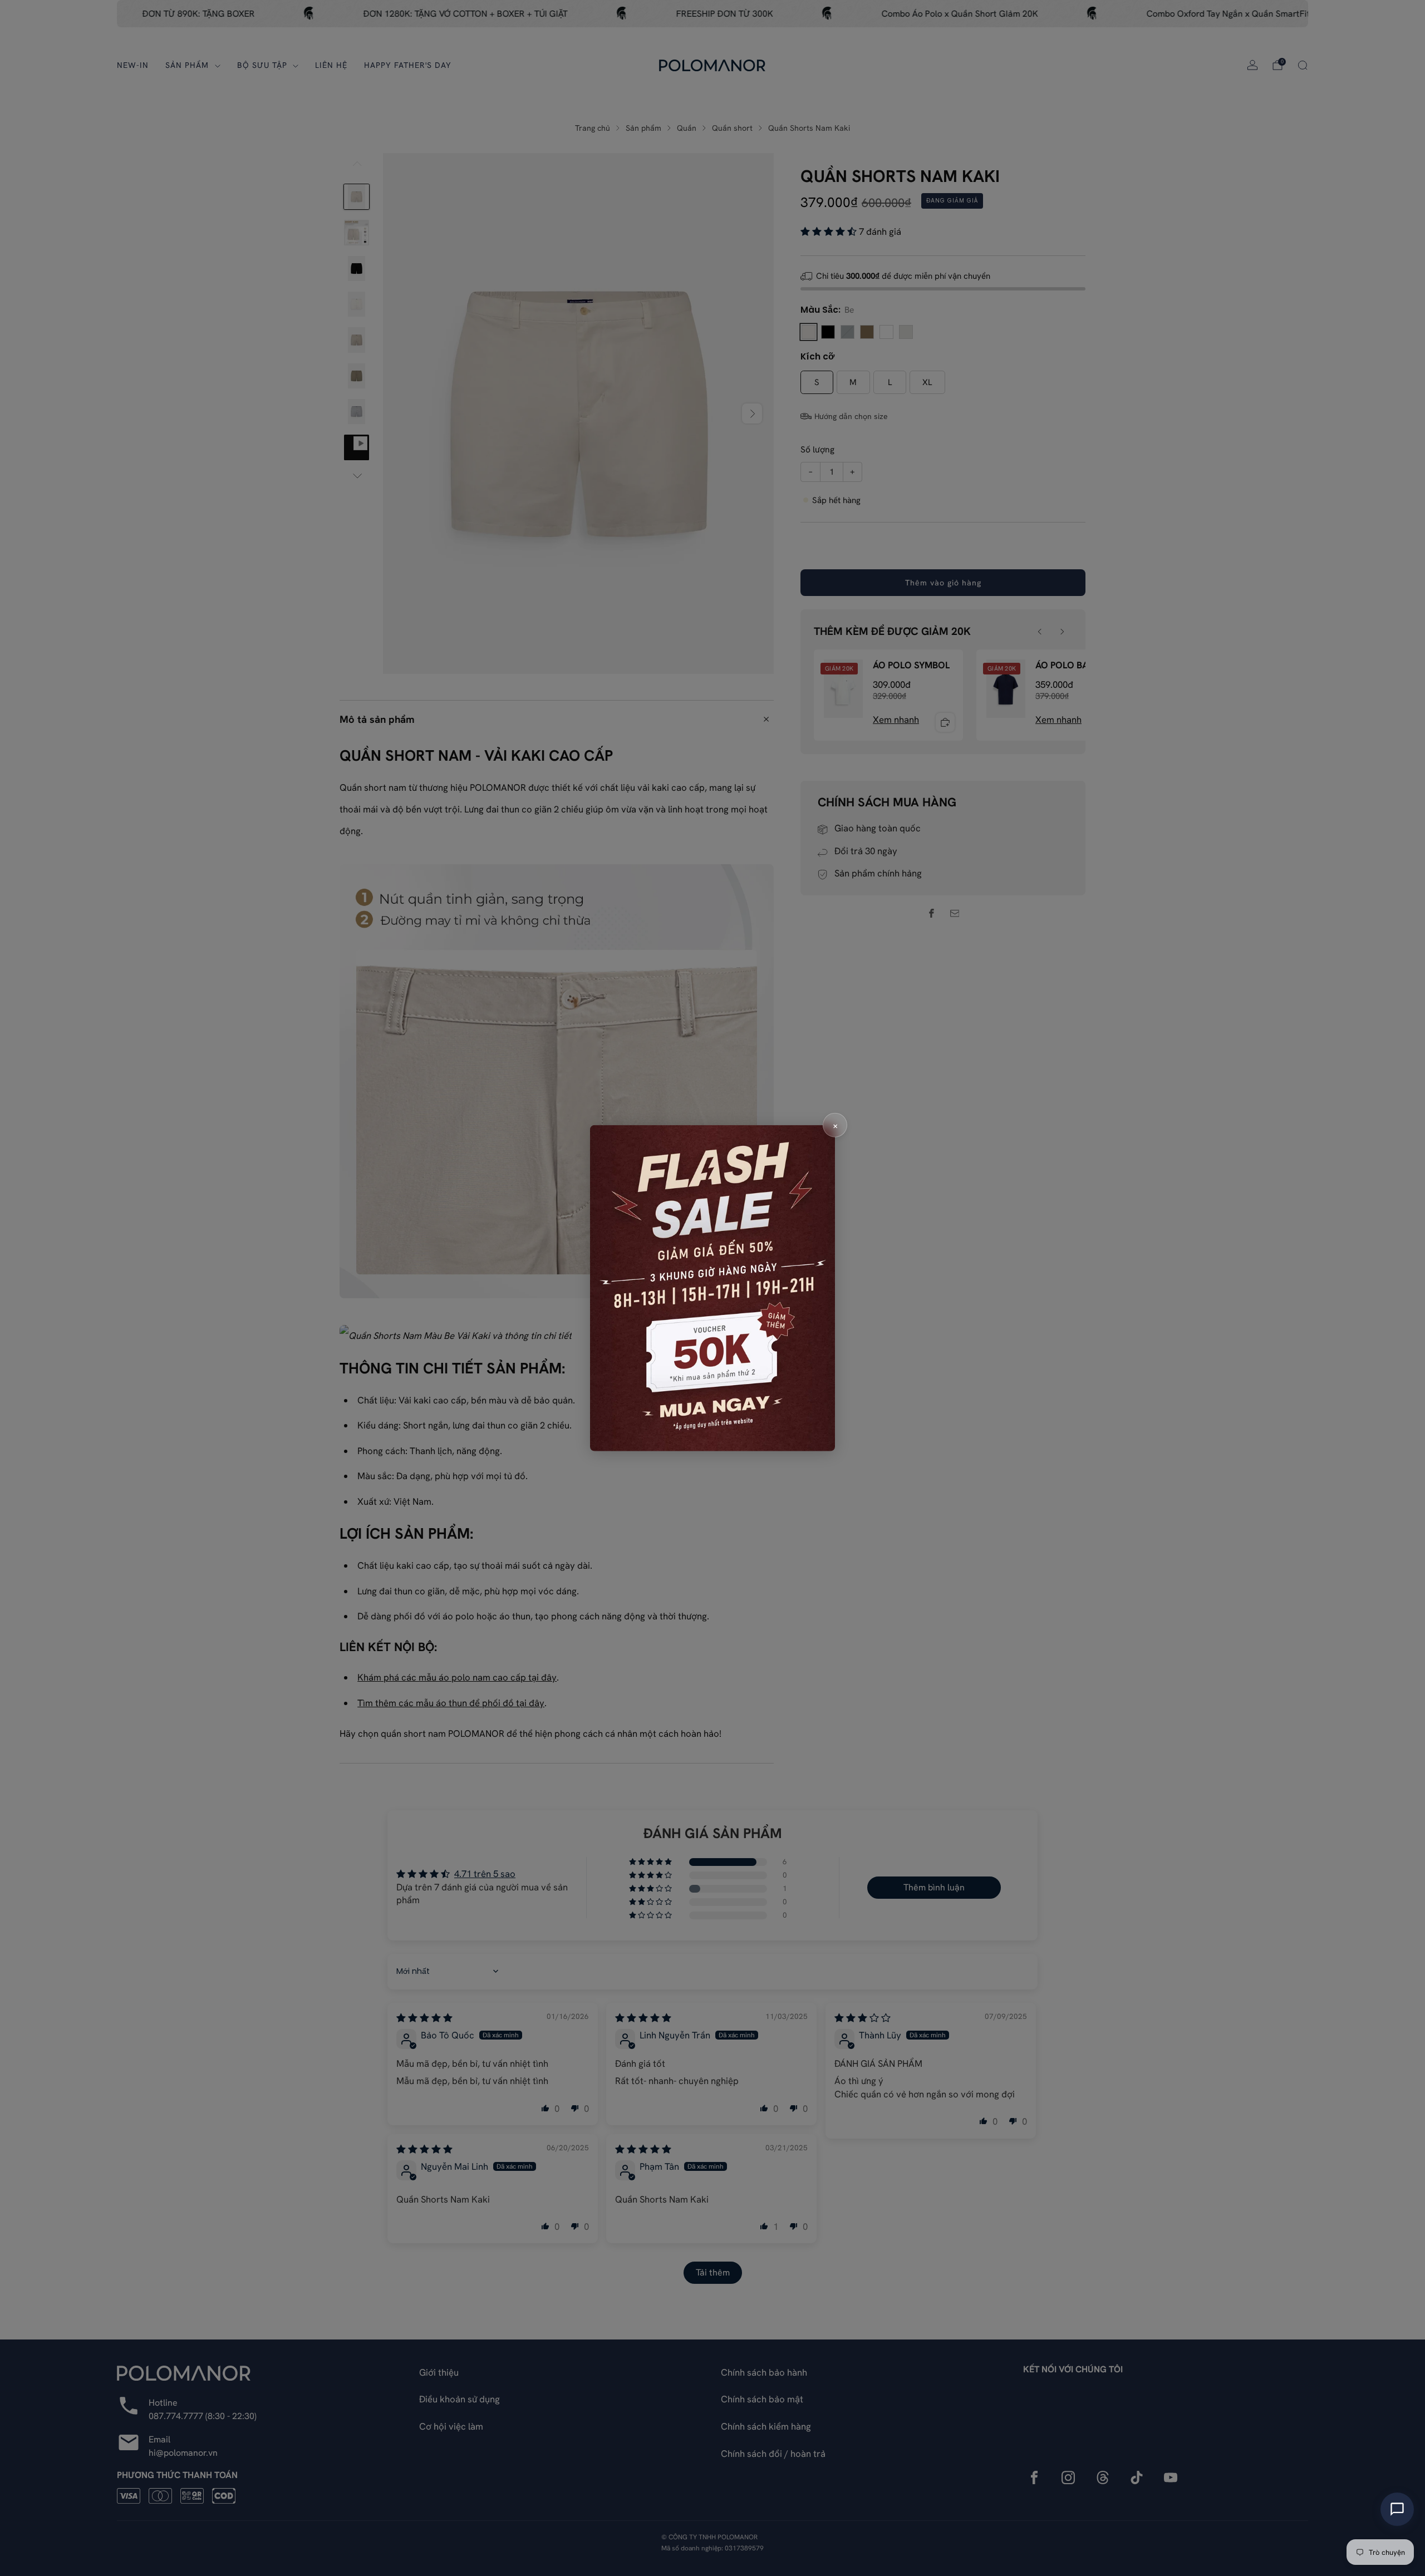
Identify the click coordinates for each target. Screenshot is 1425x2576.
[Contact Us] (1397, 2509)
